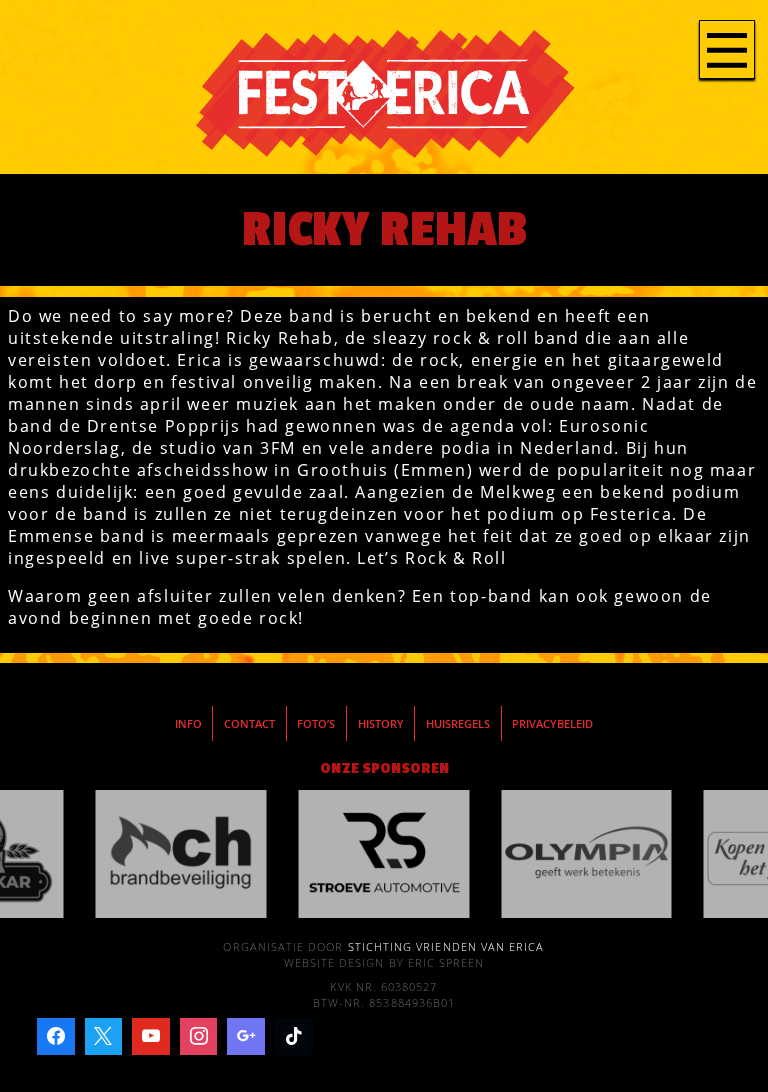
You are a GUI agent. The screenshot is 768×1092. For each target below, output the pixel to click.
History (381, 724)
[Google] (246, 1037)
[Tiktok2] (294, 1037)
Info (188, 724)
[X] (104, 1037)
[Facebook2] (56, 1037)
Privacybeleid (552, 724)
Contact (249, 724)
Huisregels (458, 724)
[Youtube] (151, 1037)
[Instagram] (199, 1037)
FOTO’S (316, 724)
